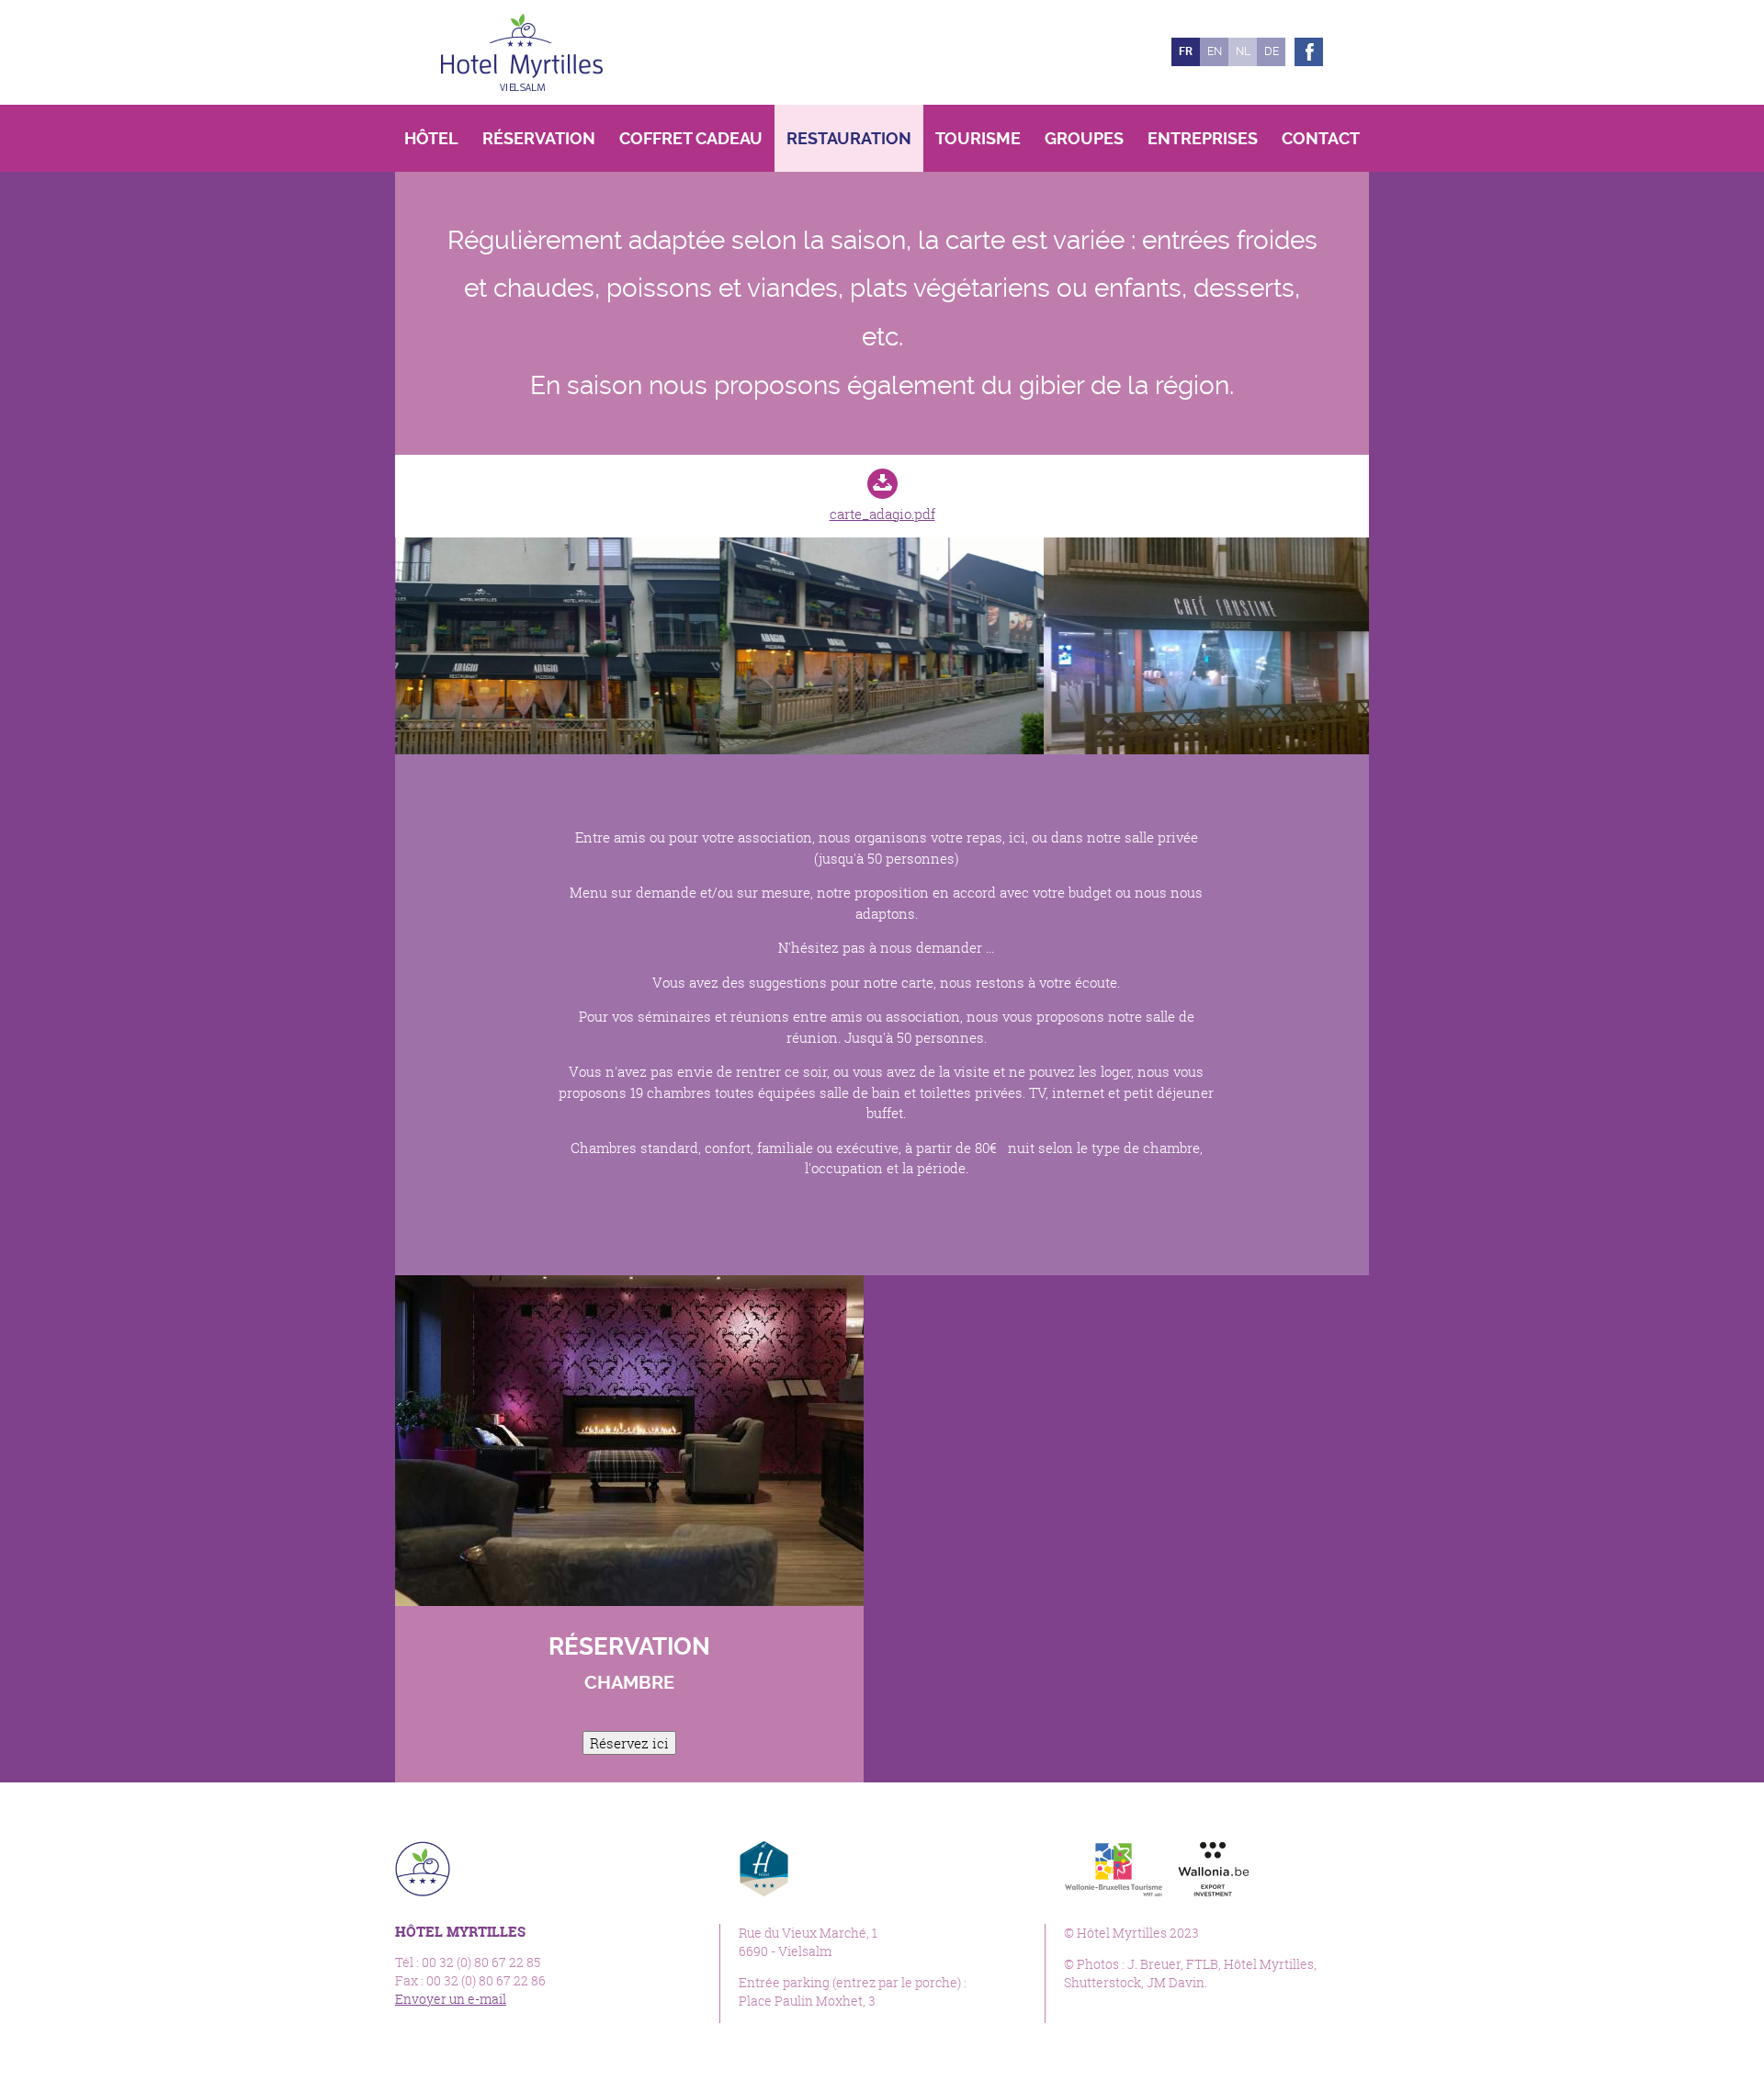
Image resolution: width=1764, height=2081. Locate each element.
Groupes (1084, 138)
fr (1186, 51)
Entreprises (1203, 138)
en (1215, 51)
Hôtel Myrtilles (522, 52)
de (1272, 51)
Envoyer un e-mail (451, 1999)
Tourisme (978, 138)
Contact (1321, 138)
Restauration (849, 138)
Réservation (539, 138)
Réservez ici (629, 1743)
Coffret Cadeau (691, 138)
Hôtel (431, 138)
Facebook (1309, 52)
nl (1243, 51)
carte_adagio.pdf (882, 514)
